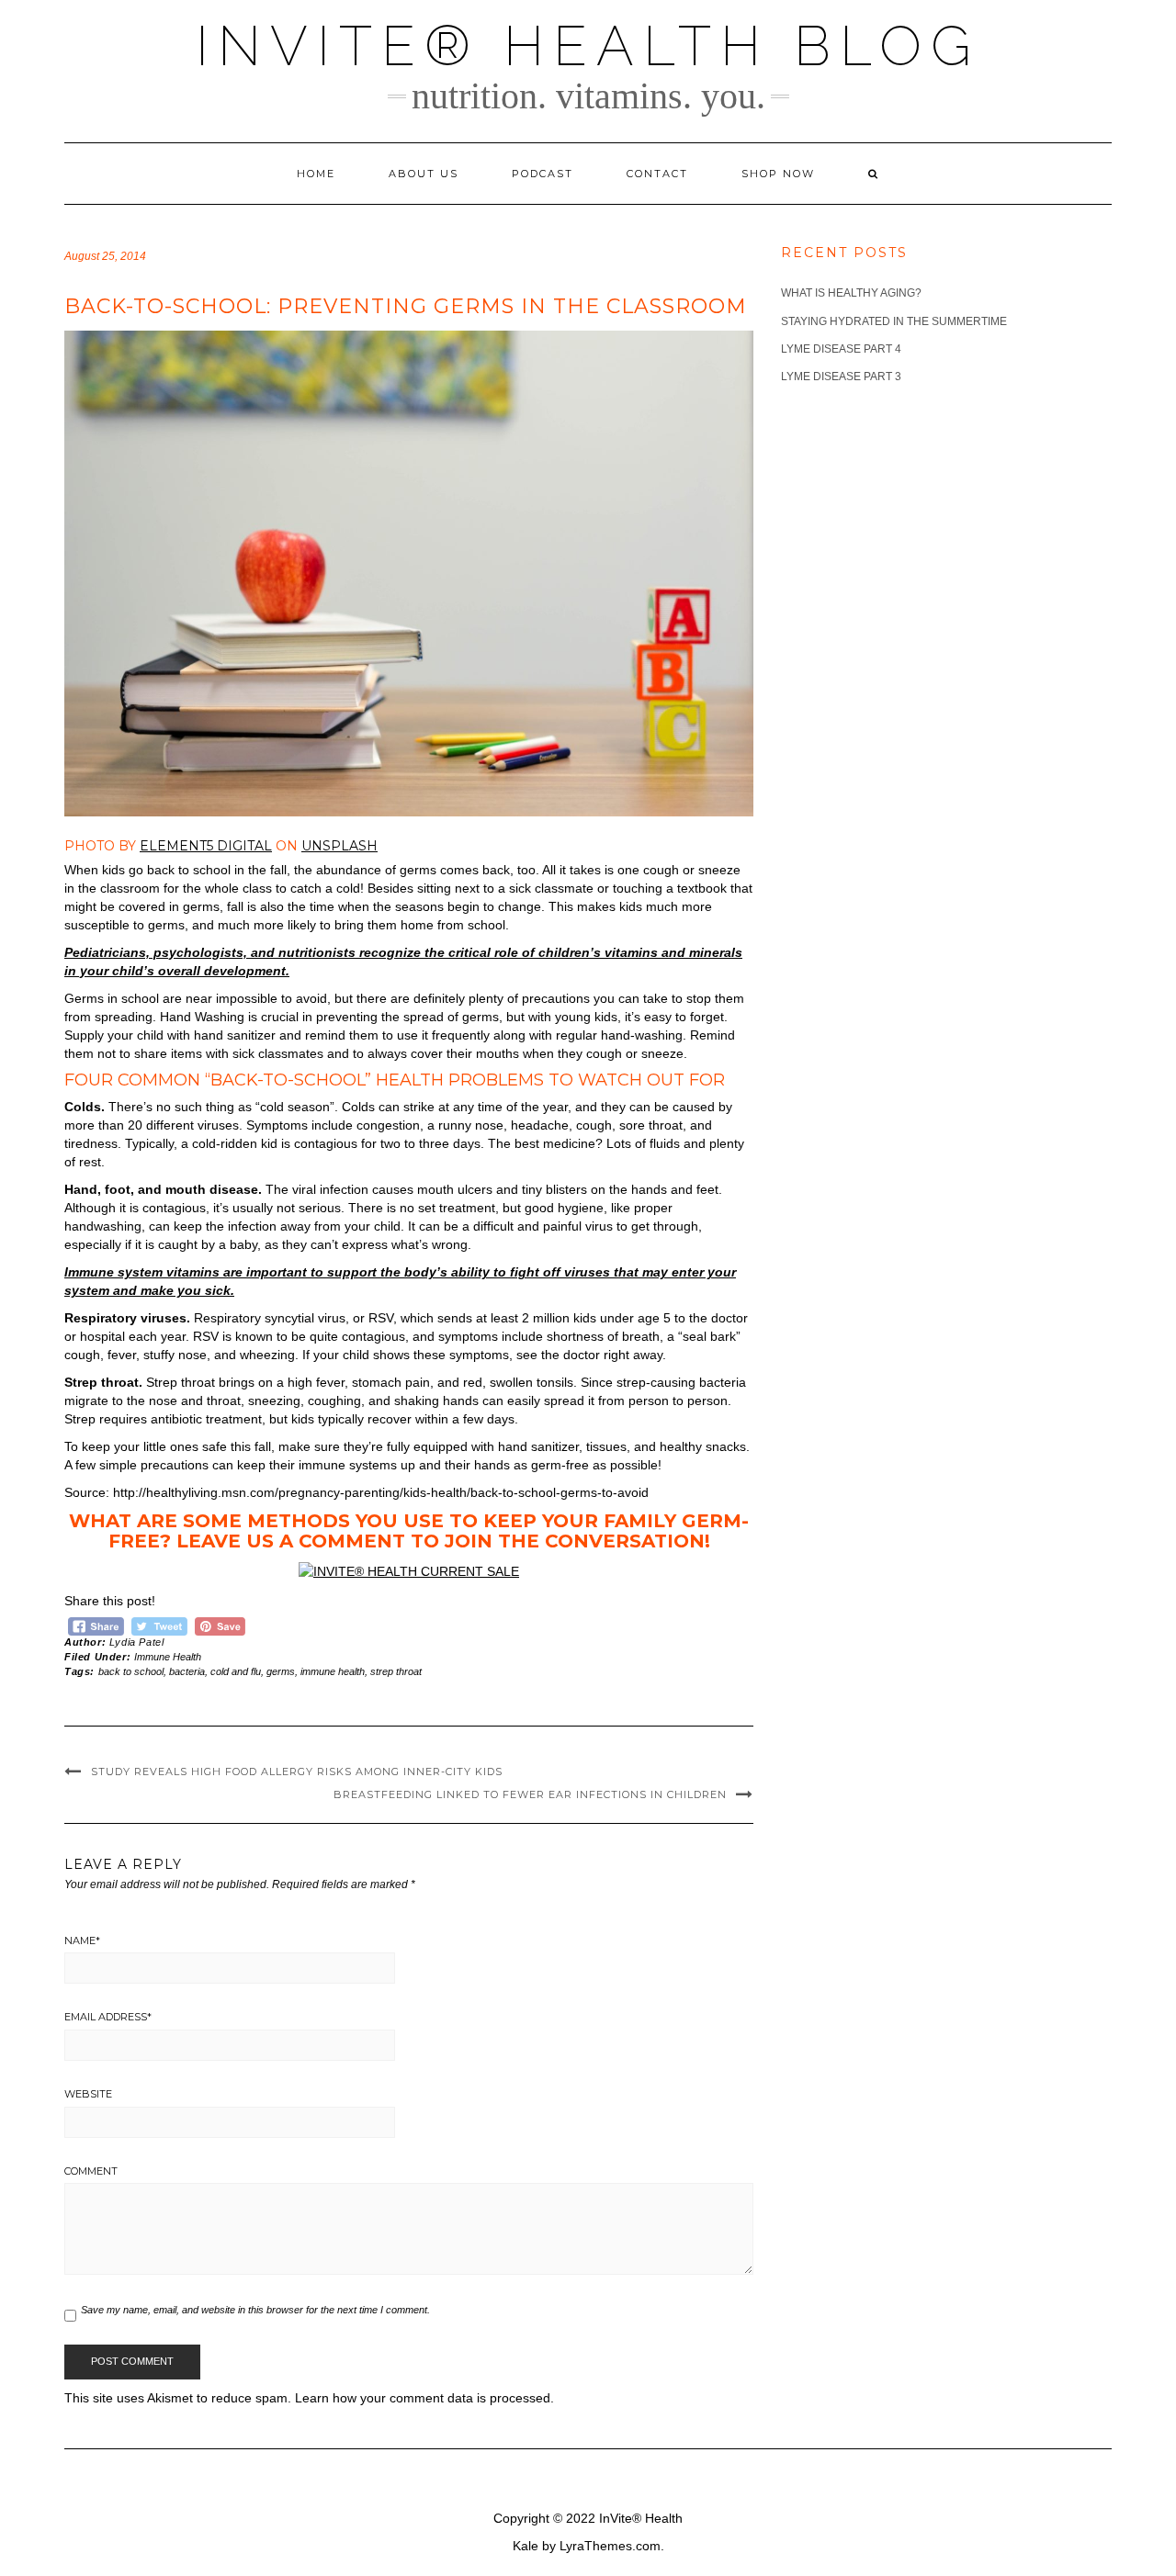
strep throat (396, 1671)
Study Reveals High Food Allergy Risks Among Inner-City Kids (297, 1772)
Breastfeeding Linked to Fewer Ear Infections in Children (530, 1794)
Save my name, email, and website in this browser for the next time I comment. (255, 2310)
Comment (91, 2171)
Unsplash (339, 846)
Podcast (543, 174)
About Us (424, 174)
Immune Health (168, 1657)
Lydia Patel (137, 1642)
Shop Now (778, 174)
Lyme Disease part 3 (841, 377)
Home (316, 174)
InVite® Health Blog (588, 46)
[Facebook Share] (96, 1624)
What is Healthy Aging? (851, 293)
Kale (526, 2546)
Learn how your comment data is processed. (424, 2398)
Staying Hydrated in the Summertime (894, 321)
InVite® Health (641, 2518)
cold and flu (236, 1671)
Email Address (108, 2017)
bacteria (187, 1671)
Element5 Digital (206, 846)
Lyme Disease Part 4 (841, 349)
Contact (657, 174)
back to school (131, 1671)
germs (281, 1671)
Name (82, 1940)
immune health (333, 1671)
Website (88, 2094)
